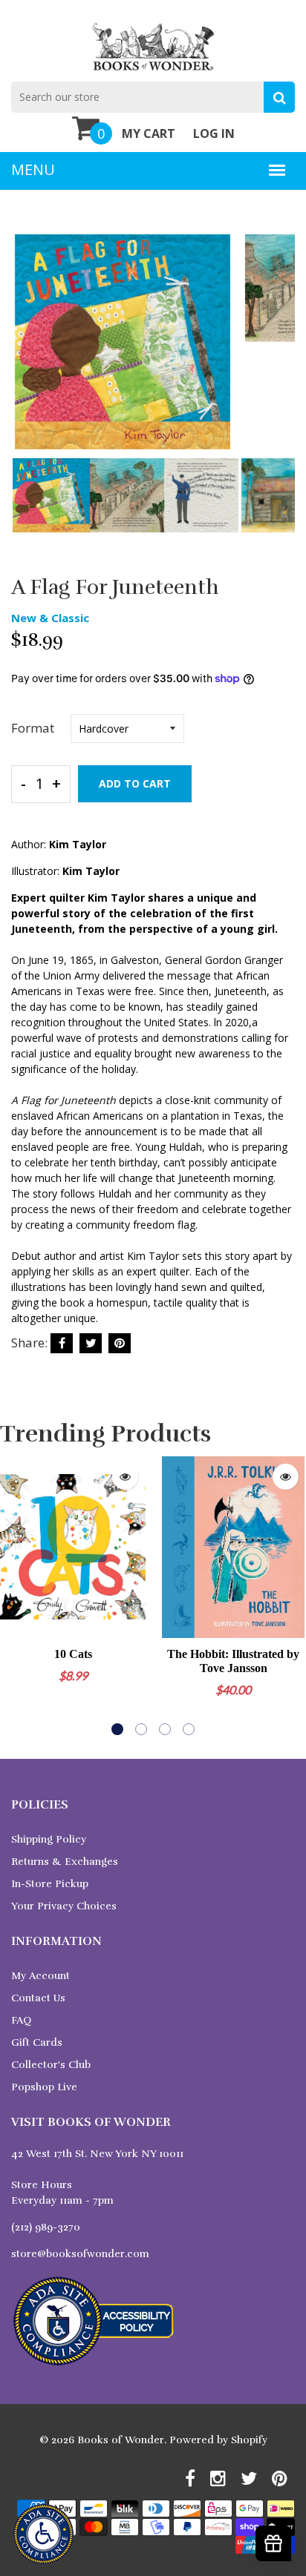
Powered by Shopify (218, 2440)
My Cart (149, 133)
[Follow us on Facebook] (62, 1343)
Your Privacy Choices (64, 1906)
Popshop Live (44, 2087)
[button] (117, 1729)
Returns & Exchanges (65, 1862)
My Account (40, 1976)
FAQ (21, 2020)
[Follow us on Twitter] (91, 1343)
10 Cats (73, 1654)
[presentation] (26, 352)
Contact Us (38, 1998)
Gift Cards (37, 2042)
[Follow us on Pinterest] (120, 1343)
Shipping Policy (49, 1839)
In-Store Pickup (50, 1884)
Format (33, 728)
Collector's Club (51, 2065)
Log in (214, 133)
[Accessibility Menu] (43, 2534)
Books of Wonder (121, 2440)
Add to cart (135, 783)
